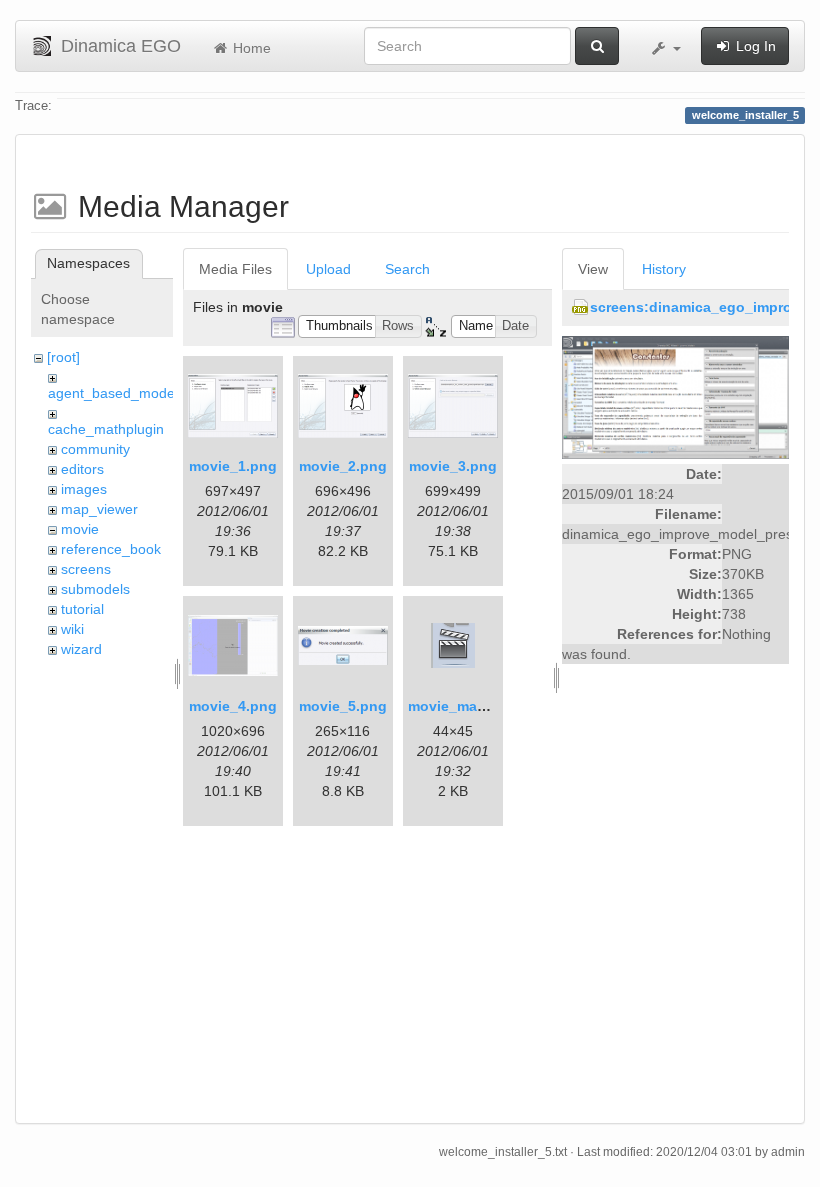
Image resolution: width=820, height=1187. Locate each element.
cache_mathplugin (106, 429)
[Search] (597, 46)
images (84, 489)
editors (82, 469)
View (593, 269)
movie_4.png (233, 706)
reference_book (111, 549)
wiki (72, 629)
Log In (754, 46)
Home (250, 48)
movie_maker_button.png (495, 706)
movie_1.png (233, 466)
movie (80, 529)
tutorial (82, 609)
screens (86, 569)
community (95, 449)
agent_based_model (113, 393)
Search (407, 269)
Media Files (235, 269)
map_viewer (99, 509)
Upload (328, 269)
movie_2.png (343, 466)
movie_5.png (343, 706)
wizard (81, 649)
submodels (95, 589)
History (664, 269)
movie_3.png (453, 466)
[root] (63, 357)
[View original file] (675, 397)
